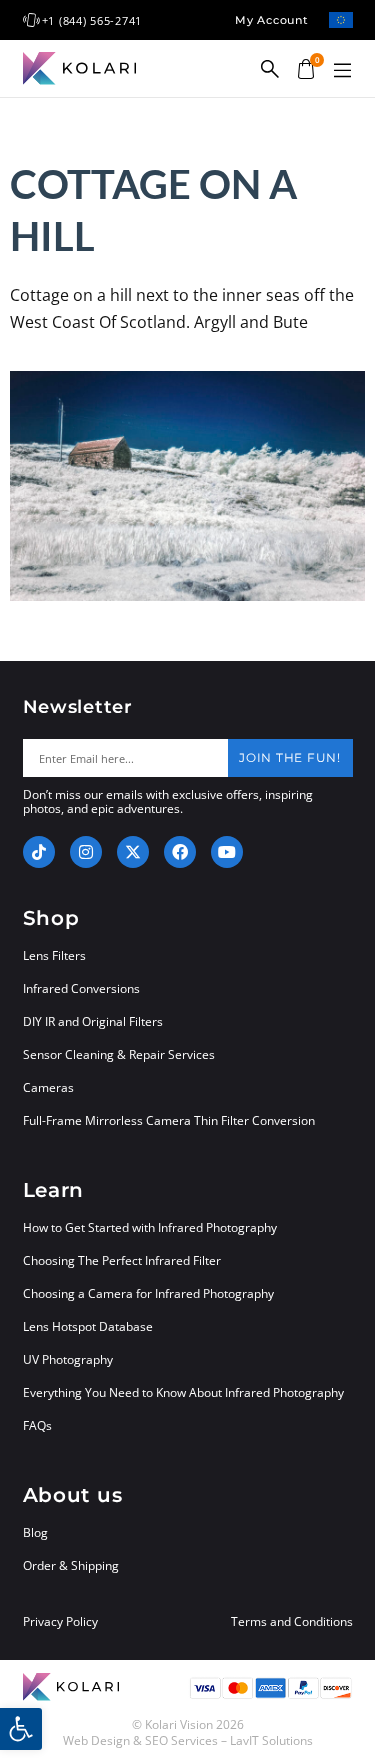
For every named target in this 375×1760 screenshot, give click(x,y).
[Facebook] (180, 852)
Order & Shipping (71, 1565)
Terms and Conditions (292, 1622)
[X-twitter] (133, 852)
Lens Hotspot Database (88, 1326)
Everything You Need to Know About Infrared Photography (183, 1392)
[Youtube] (227, 852)
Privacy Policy (60, 1622)
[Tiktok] (39, 852)
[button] (343, 71)
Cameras (48, 1087)
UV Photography (68, 1359)
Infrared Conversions (81, 988)
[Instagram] (86, 852)
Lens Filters (54, 955)
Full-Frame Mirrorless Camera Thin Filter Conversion (169, 1120)
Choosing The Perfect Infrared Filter (122, 1260)
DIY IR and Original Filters (93, 1021)
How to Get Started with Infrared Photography (150, 1227)
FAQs (37, 1425)
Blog (35, 1532)
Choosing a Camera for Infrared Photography (148, 1293)
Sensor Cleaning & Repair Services (119, 1054)
